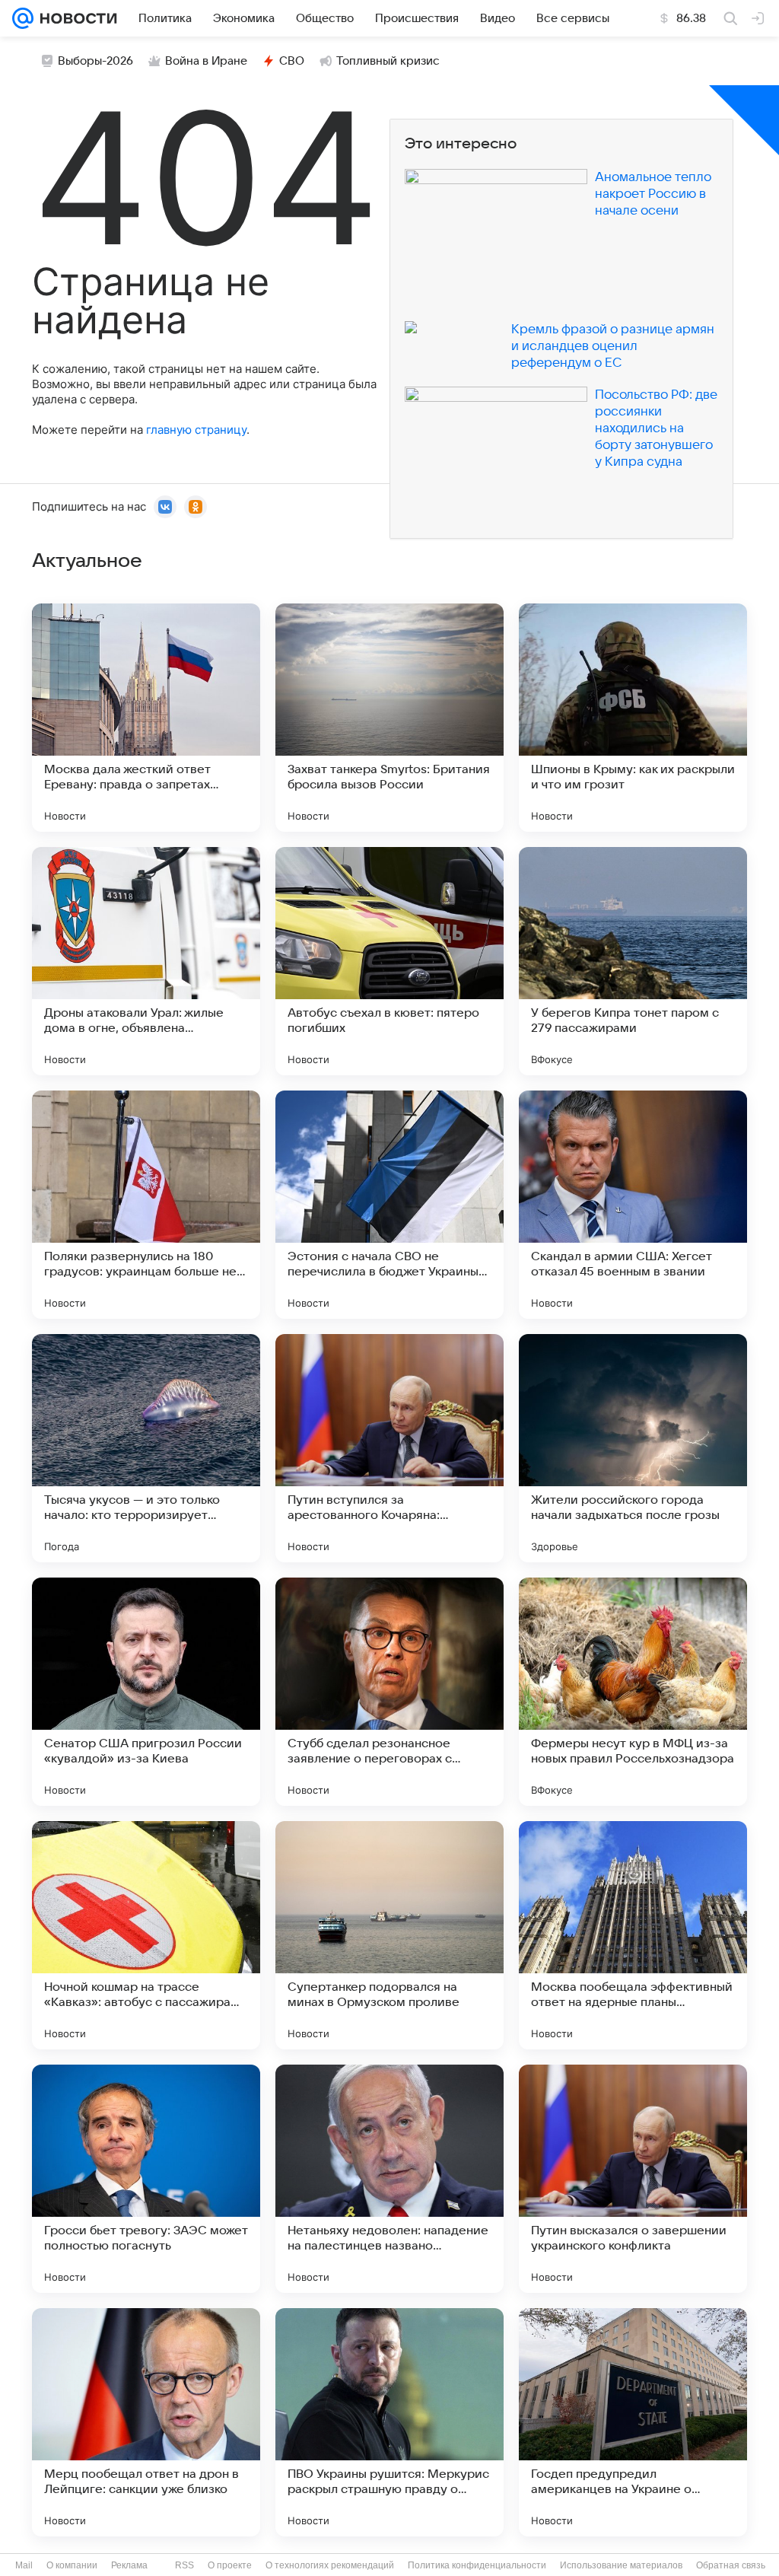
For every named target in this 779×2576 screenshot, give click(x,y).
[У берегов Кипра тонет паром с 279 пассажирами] (633, 961)
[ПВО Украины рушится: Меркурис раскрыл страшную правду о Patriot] (389, 2422)
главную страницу (196, 430)
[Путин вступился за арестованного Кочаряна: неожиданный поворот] (389, 1448)
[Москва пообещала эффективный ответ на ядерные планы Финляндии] (633, 1935)
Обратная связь (731, 2565)
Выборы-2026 (95, 61)
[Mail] (23, 18)
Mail (24, 2565)
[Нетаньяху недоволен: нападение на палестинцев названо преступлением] (389, 2179)
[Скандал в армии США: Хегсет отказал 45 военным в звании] (633, 1205)
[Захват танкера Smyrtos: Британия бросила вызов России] (389, 718)
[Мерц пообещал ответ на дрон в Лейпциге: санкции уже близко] (146, 2422)
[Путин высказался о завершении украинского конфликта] (633, 2179)
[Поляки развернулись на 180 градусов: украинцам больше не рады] (146, 1205)
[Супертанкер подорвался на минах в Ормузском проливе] (389, 1935)
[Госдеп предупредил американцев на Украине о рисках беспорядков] (633, 2422)
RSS (184, 2565)
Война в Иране (206, 61)
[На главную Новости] (75, 18)
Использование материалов (621, 2565)
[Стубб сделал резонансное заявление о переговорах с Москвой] (389, 1692)
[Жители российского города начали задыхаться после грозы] (633, 1448)
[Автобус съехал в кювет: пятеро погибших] (389, 961)
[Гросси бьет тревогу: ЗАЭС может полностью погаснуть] (146, 2179)
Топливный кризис (388, 61)
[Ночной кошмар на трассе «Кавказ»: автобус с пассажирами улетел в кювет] (146, 1935)
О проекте (230, 2565)
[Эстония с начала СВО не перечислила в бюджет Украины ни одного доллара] (389, 1205)
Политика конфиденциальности (477, 2565)
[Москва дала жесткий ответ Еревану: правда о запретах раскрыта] (146, 718)
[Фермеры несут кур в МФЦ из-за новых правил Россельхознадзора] (633, 1692)
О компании (72, 2565)
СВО (292, 61)
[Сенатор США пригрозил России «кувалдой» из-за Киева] (146, 1692)
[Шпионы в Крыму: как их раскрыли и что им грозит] (633, 718)
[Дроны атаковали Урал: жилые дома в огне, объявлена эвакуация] (146, 961)
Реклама (129, 2565)
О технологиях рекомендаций (330, 2565)
